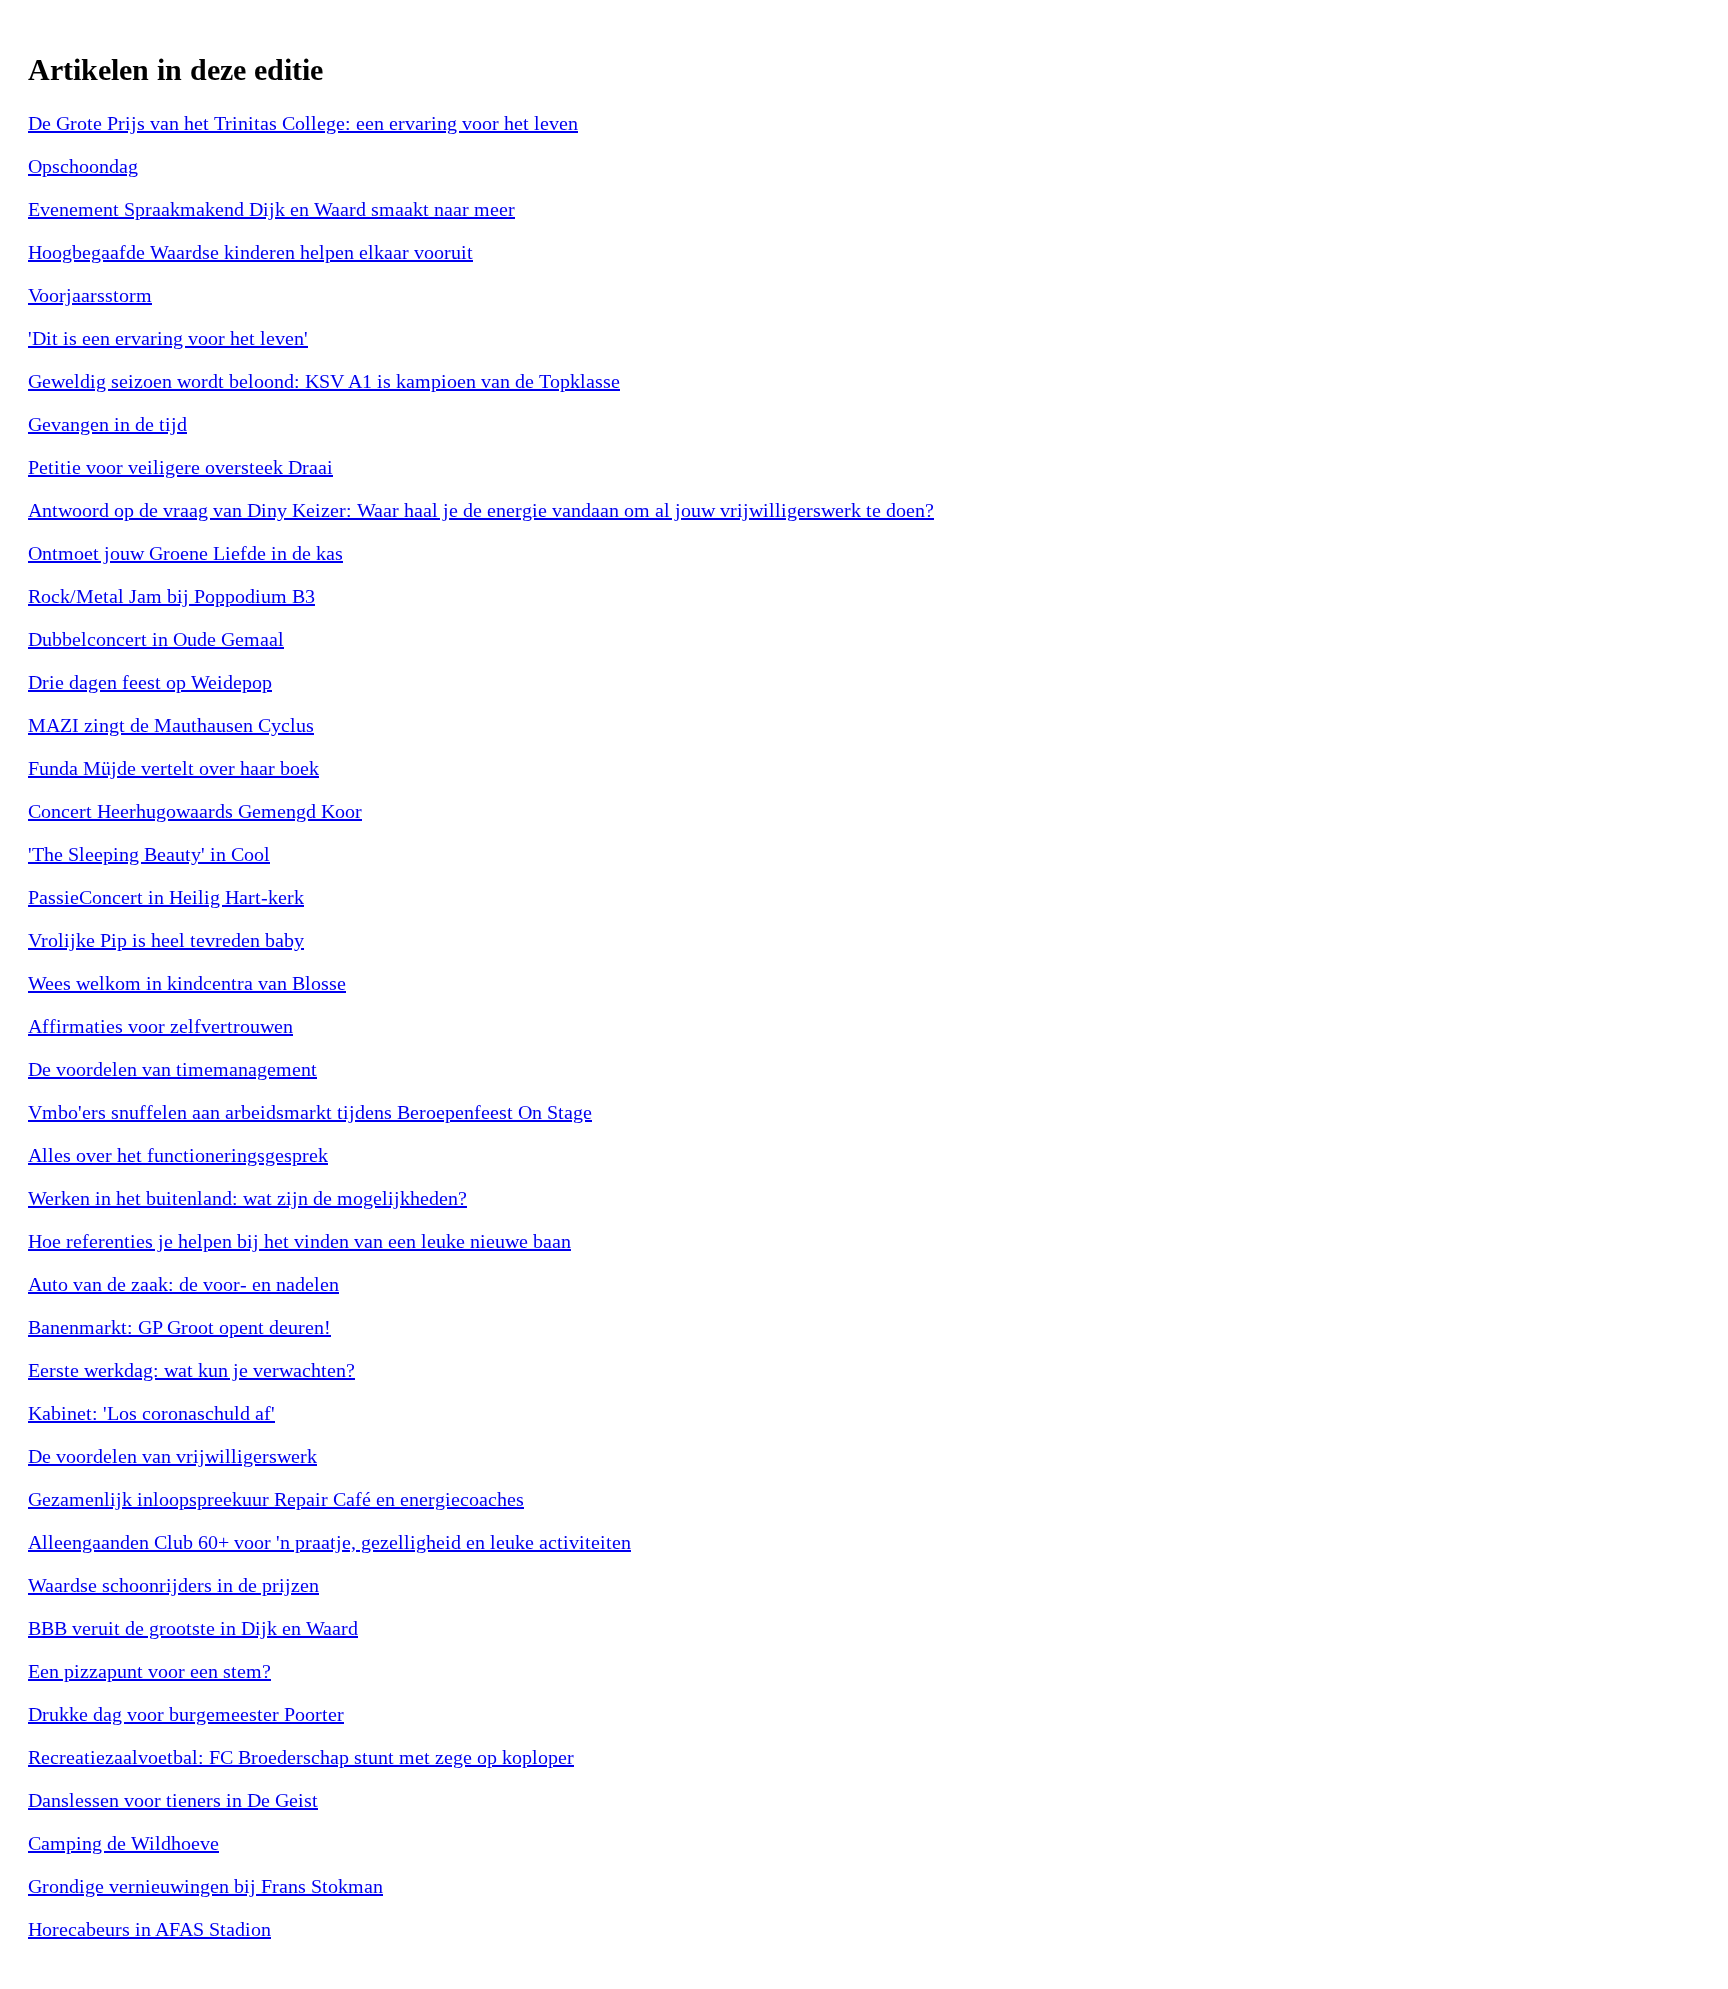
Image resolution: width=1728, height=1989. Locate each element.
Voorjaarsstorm (90, 295)
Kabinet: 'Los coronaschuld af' (151, 1413)
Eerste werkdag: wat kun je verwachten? (191, 1370)
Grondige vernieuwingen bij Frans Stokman (205, 1886)
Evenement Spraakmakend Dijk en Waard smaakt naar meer (271, 209)
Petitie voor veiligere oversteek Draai (180, 467)
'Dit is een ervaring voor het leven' (168, 338)
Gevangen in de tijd (107, 424)
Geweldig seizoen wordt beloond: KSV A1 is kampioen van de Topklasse (324, 381)
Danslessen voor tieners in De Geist (173, 1800)
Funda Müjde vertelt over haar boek (173, 768)
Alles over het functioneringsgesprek (178, 1155)
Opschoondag (83, 166)
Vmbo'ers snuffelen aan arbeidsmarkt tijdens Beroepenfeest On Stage (310, 1112)
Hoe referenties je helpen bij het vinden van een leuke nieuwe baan (299, 1241)
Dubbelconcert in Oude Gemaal (156, 639)
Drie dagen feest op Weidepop (150, 682)
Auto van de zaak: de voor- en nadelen (183, 1284)
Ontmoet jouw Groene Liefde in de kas (185, 553)
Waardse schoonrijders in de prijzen (173, 1585)
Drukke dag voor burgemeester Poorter (186, 1714)
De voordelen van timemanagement (172, 1069)
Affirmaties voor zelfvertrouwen (160, 1026)
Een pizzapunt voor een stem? (149, 1671)
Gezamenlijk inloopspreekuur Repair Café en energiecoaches (276, 1499)
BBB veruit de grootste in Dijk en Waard (193, 1628)
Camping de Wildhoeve (123, 1843)
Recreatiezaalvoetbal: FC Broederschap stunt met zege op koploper (301, 1757)
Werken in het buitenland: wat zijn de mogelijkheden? (247, 1198)
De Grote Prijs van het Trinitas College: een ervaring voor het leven (303, 123)
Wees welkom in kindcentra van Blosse (187, 983)
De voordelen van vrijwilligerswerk (172, 1456)
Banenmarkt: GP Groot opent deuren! (179, 1327)
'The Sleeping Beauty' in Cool (149, 854)
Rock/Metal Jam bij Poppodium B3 (171, 596)
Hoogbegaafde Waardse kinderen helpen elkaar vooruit (250, 252)
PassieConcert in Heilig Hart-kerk (166, 897)
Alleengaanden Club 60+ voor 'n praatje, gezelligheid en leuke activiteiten (329, 1542)
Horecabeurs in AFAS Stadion (149, 1929)
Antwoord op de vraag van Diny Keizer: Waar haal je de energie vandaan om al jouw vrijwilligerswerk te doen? (481, 510)
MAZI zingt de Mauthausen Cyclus (171, 725)
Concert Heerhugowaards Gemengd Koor (195, 811)
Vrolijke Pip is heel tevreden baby (166, 940)
